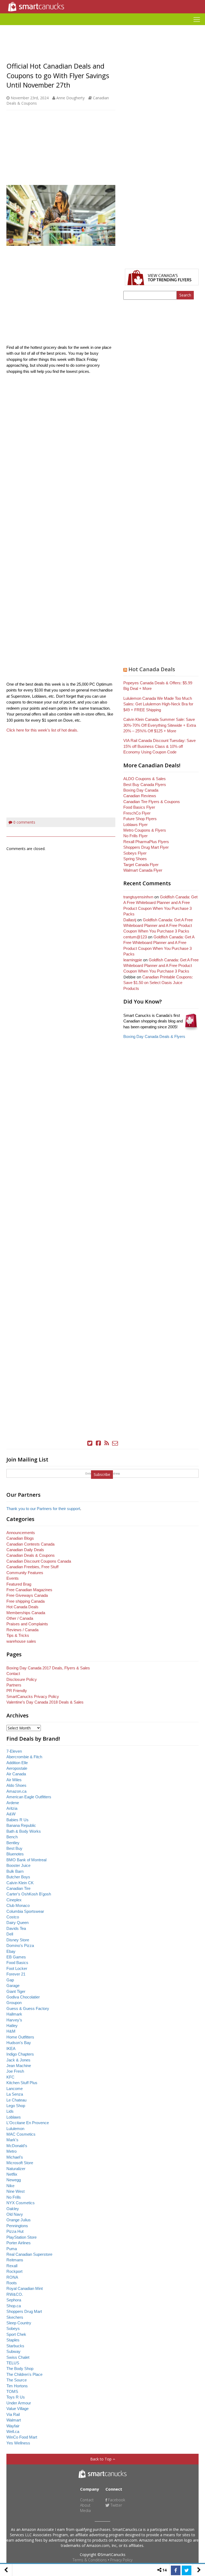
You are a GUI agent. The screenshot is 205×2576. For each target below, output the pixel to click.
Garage (13, 1986)
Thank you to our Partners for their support (43, 1509)
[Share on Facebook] (176, 2570)
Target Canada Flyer (141, 865)
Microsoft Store (20, 2163)
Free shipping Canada (25, 1601)
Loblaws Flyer (135, 825)
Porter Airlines (19, 2243)
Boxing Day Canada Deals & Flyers (154, 1036)
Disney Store (18, 1940)
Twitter (116, 2505)
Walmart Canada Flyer (143, 870)
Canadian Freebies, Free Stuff (32, 1567)
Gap (10, 1980)
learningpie (133, 960)
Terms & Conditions (90, 2560)
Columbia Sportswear (25, 1911)
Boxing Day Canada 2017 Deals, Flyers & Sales (48, 1668)
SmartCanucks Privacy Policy (33, 1696)
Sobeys (13, 2328)
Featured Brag (19, 1584)
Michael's (15, 2157)
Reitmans (15, 2260)
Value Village (17, 2409)
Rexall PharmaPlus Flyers (146, 842)
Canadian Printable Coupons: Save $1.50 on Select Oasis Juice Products (158, 983)
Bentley (13, 1843)
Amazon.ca (16, 1791)
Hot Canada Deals (152, 669)
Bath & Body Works (24, 1831)
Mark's (12, 2140)
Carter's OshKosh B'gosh (29, 1894)
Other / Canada (20, 1618)
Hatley (12, 2026)
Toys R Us (16, 2397)
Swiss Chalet (18, 2357)
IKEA (11, 2048)
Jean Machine (19, 2066)
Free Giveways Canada (27, 1595)
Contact (13, 1674)
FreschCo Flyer (137, 813)
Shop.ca (14, 2306)
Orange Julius (19, 2220)
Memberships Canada (26, 1613)
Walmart (14, 2420)
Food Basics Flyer (139, 807)
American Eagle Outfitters (29, 1797)
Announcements (21, 1533)
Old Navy (15, 2214)
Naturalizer (16, 2169)
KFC (10, 2077)
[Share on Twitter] (187, 2570)
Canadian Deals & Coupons (31, 1555)
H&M (11, 2031)
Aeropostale (17, 1768)
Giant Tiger (16, 1991)
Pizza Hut (15, 2231)
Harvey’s (14, 2020)
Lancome (15, 2089)
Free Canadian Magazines (29, 1590)
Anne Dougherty (70, 98)
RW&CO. (15, 2294)
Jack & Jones (18, 2060)
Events (13, 1578)
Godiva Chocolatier (23, 1997)
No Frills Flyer (135, 836)
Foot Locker (17, 1968)
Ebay (11, 1951)
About (85, 2505)
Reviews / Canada (22, 1630)
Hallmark (14, 2014)
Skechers (15, 2317)
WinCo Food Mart (22, 2437)
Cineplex (14, 1900)
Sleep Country (19, 2323)
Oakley (13, 2209)
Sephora (14, 2300)
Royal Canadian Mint (25, 2288)
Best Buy (14, 1848)
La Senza (15, 2094)
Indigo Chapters (20, 2054)
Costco (13, 1917)
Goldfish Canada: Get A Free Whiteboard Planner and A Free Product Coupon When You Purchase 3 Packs (158, 926)
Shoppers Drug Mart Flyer (146, 847)
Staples (13, 2340)
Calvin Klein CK (20, 1883)
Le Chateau (16, 2100)
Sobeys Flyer (135, 853)
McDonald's (17, 2146)
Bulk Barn (15, 1871)
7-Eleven (14, 1751)
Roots (12, 2283)
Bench (12, 1837)
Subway (13, 2351)
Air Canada (16, 1774)
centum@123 (135, 937)
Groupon (14, 2003)
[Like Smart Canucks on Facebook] (98, 1443)
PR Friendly (17, 1691)
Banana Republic (21, 1825)
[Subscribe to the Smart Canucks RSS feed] (107, 1443)
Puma (12, 2249)
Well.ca (13, 2431)
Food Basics (17, 1963)
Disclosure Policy (22, 1679)
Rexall (12, 2266)
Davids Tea (16, 1928)
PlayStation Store (21, 2237)
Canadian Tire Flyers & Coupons (152, 802)
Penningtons (17, 2226)
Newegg (14, 2180)
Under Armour (19, 2403)
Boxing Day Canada (141, 790)
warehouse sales (21, 1641)
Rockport (14, 2271)
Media (85, 2510)
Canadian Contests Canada (30, 1544)
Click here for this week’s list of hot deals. (43, 730)
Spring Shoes (135, 859)
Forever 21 (16, 1974)
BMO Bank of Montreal (26, 1860)
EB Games (16, 1957)
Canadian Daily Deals (25, 1550)
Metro (11, 2151)
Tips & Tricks (18, 1635)
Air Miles (14, 1780)
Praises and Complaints (27, 1624)
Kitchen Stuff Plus (22, 2083)
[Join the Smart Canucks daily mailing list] (115, 1443)
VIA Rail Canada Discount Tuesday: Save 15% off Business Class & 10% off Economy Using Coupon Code (159, 746)
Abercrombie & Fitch (24, 1757)
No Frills (14, 2197)
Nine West (15, 2191)
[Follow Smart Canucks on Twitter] (90, 1443)
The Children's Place (24, 2374)
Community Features (25, 1573)
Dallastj (130, 920)
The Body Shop (20, 2368)
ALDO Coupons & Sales (145, 779)
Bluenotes (15, 1854)
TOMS (12, 2391)
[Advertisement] (102, 27)
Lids (10, 2111)
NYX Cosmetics (21, 2203)
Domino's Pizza (20, 1945)
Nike (10, 2186)
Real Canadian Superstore (29, 2254)
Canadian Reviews (140, 796)
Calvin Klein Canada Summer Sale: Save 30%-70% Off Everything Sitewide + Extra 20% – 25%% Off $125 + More (160, 725)
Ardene (13, 1803)
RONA (12, 2277)
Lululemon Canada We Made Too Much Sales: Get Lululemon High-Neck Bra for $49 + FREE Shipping (158, 704)
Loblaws (14, 2117)
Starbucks (15, 2346)
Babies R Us (17, 1820)
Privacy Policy (121, 2560)
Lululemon (15, 2129)
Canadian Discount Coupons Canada (39, 1561)
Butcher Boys (18, 1877)
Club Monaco (18, 1905)
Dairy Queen (17, 1923)
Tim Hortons (17, 2386)
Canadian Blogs (20, 1538)
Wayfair (13, 2426)
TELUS (13, 2363)
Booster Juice (18, 1865)
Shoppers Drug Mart (24, 2311)
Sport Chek (16, 2334)
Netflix (12, 2174)
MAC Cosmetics (21, 2134)
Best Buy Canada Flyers (145, 785)
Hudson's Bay (19, 2043)
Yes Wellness (18, 2443)
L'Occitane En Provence (28, 2123)
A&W (11, 1814)
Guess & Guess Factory (28, 2008)
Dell (10, 1934)
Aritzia (12, 1808)
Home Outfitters (20, 2037)
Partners (14, 1685)
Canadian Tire (18, 1888)
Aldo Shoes (16, 1785)
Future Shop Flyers (140, 819)
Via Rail (13, 2414)
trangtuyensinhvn (138, 897)
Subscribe (102, 1474)
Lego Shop (16, 2106)
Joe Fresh (15, 2071)
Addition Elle (17, 1763)
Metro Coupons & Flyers (145, 830)
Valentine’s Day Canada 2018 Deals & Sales (45, 1702)
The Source (17, 2380)
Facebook (116, 2500)
